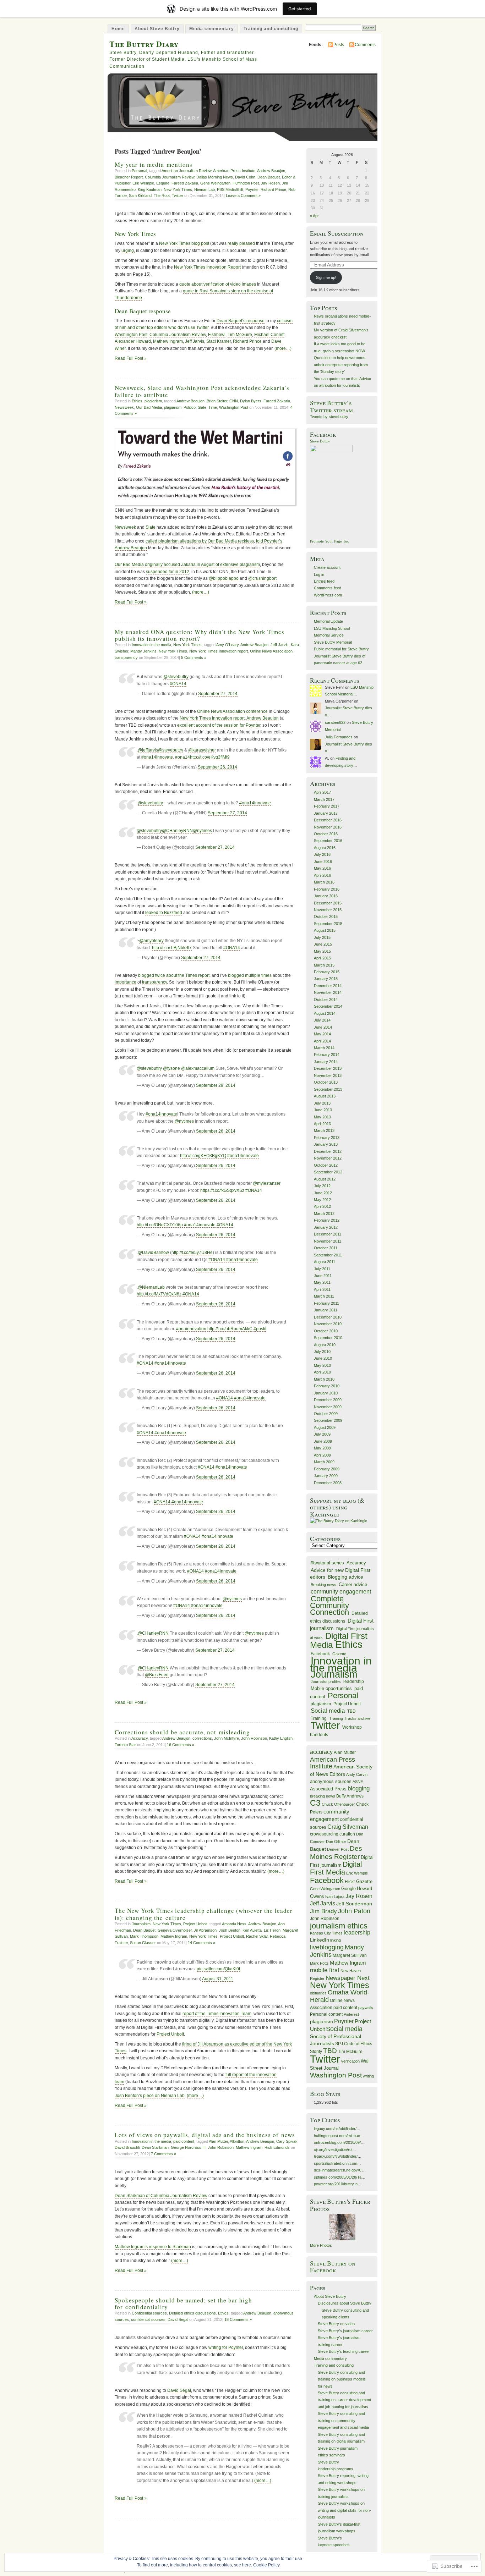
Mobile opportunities (331, 1688)
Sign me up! (326, 277)
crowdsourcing (324, 1834)
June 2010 (323, 1358)
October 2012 (326, 1165)
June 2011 (323, 1276)
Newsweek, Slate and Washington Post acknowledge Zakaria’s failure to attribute (202, 391)
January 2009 (326, 1476)
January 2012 (326, 1227)
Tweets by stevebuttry (329, 417)
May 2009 (322, 1448)
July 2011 (322, 1269)
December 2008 (328, 1483)
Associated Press (328, 1789)
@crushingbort (262, 578)
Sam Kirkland (140, 196)
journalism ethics (339, 1926)
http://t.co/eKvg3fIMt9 (210, 757)
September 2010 (328, 1338)
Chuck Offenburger (338, 1804)
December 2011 (328, 1234)
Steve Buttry (320, 441)
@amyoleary (151, 941)
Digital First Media (336, 1868)
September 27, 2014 (218, 694)
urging (128, 251)
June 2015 (323, 944)
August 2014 (325, 1013)
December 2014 (328, 986)
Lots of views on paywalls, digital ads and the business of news (205, 2135)
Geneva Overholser (175, 1930)
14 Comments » (201, 1943)
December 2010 (328, 1317)
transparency (126, 657)
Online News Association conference (232, 711)
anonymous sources (331, 1781)
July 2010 (322, 1352)
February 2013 (327, 1138)
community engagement (341, 1592)
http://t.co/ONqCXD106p (160, 1225)
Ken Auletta (252, 1930)
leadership (354, 1681)
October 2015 (326, 917)
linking (336, 1940)
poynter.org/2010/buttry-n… (338, 2184)
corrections (202, 1738)
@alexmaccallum (198, 1068)
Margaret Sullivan (350, 1955)
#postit (260, 1329)
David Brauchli (127, 2147)
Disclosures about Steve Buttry (345, 2303)
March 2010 (324, 1379)
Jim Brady (323, 1911)
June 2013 (323, 1110)
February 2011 (326, 1303)
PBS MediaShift (230, 189)
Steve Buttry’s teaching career (344, 2351)
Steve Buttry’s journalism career (345, 2331)
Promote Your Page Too (330, 541)
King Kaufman (150, 189)
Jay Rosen (270, 183)
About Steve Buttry (157, 29)
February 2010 (327, 1386)
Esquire (163, 183)
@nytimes (202, 831)
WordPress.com (328, 595)
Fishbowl (217, 335)
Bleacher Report (129, 177)
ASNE (358, 1782)
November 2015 (328, 910)
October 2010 (326, 1331)
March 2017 (324, 799)
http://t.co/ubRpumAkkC (230, 1329)
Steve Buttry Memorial (333, 642)
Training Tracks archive (350, 1718)
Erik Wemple (143, 183)
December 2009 (328, 1400)
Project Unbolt (195, 1924)
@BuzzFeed (157, 1675)
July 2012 (322, 1186)
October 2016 (326, 834)
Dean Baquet (269, 177)
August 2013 (325, 1096)
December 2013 (328, 1068)
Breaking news (323, 1585)
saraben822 (335, 722)
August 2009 (325, 1427)
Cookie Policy (266, 2565)
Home (118, 29)
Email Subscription (337, 233)
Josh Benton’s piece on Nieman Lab (150, 2096)
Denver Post (338, 1849)
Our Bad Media (149, 407)
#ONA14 (178, 684)
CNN (234, 401)
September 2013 (328, 1089)
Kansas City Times (326, 1933)
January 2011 (326, 1310)
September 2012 (328, 1172)
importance (126, 982)
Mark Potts (319, 1963)
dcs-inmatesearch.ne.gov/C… (340, 2170)
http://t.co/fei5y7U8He (192, 1253)
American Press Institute (234, 171)
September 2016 (328, 841)
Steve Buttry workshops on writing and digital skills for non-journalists (344, 2510)
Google (348, 1889)
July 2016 (322, 854)
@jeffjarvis (148, 750)
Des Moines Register (336, 1852)
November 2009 (328, 1407)
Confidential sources (149, 2313)
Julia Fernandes (339, 737)
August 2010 (325, 1345)
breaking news (323, 1796)
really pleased (241, 243)
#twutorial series (327, 1563)
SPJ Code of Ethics (354, 2044)
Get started (300, 9)
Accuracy (140, 1738)
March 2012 (324, 1213)
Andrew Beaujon (271, 171)
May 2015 (322, 951)
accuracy (321, 1752)
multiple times (258, 975)
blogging (359, 1788)
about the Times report (188, 975)
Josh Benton (230, 1930)
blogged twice (152, 975)
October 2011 (326, 1248)
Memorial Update (328, 621)
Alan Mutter (218, 2141)
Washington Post (131, 335)
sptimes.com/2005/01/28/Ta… (340, 2177)
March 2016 (324, 882)
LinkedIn (320, 1940)
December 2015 (328, 903)
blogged (236, 975)
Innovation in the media (151, 645)
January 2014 (326, 1062)
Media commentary (212, 29)
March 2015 (324, 965)
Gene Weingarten (215, 183)
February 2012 (327, 1220)
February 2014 (327, 1055)
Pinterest (351, 2014)
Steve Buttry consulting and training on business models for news (342, 2379)
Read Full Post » (131, 358)
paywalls (366, 2008)
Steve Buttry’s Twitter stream (331, 406)
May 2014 (322, 1034)
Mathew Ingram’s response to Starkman (153, 2247)
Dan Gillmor (336, 1842)
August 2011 (325, 1262)
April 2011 (322, 1289)
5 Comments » (194, 657)
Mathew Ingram (168, 341)
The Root (162, 196)
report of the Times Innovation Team (217, 2014)
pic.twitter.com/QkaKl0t (218, 1969)
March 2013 (324, 1130)
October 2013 (326, 1082)
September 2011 (328, 1255)
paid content (184, 2141)
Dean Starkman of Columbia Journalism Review (161, 2196)
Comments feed (328, 588)
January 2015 (326, 979)
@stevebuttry (176, 677)
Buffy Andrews (350, 1796)
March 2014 (324, 1048)
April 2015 (322, 958)
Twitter (178, 196)
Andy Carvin (357, 1774)
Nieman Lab (205, 189)
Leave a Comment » (243, 196)
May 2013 (322, 1117)
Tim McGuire (240, 335)
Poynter (252, 189)
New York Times (178, 189)
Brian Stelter (217, 401)
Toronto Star (125, 1745)
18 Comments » (238, 2319)
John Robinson (254, 1738)
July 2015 (322, 937)
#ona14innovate (157, 757)
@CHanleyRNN (177, 831)
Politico (190, 407)
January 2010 (326, 1393)
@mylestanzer (267, 1183)
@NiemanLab (151, 1287)
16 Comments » (181, 1745)
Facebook (320, 1654)
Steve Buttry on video (336, 2324)
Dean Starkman (155, 2147)
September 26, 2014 (217, 767)
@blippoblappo (224, 578)
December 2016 (328, 820)
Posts (339, 45)
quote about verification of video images (218, 284)
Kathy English (281, 1738)
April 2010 (322, 1372)
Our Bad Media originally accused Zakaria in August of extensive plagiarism (187, 565)
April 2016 (322, 875)
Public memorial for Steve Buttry (341, 649)
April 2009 (322, 1455)
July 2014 (322, 1020)
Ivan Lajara (335, 1897)
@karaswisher (202, 750)
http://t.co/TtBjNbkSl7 (172, 948)
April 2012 (322, 1206)
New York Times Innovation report (219, 651)
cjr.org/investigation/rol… (335, 2150)
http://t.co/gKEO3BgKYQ (203, 1156)
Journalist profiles (326, 1681)
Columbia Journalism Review (170, 177)
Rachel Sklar (257, 1936)
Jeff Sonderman (354, 1904)
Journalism (141, 1924)
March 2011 (324, 1296)
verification (350, 2061)
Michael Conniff (269, 335)
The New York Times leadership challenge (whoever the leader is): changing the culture (204, 1914)
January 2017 (326, 813)
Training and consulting (271, 29)
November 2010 (328, 1324)
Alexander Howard (133, 341)
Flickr (350, 1882)
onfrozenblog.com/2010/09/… (339, 2142)
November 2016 (328, 827)
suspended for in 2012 (168, 572)
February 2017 (327, 806)
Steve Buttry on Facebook (333, 2267)
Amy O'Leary (227, 645)
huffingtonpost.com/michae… (339, 2136)
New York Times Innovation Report (207, 267)
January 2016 (326, 896)
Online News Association (271, 651)
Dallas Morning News (215, 177)
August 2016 (325, 848)
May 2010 (322, 1365)
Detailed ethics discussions (192, 2313)
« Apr (314, 216)
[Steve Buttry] (331, 451)
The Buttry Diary (144, 44)
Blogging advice (345, 1577)
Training (319, 1718)
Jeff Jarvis (195, 341)
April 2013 (322, 1124)
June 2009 (323, 1441)
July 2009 (322, 1434)
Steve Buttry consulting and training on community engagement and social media (343, 2420)
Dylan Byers (251, 401)
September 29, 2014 (216, 1085)
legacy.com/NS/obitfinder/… (338, 2156)
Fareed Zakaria (185, 183)
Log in (319, 574)
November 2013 (328, 1075)
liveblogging (327, 1947)
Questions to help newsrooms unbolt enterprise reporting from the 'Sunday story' (341, 365)
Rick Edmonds (277, 2147)
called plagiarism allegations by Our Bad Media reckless (200, 541)
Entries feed (324, 581)
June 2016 (323, 862)
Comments (365, 45)
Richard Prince (273, 189)
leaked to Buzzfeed (164, 913)
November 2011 (328, 1241)
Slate (202, 407)
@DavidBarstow (153, 1253)
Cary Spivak (287, 2141)
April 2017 (322, 792)
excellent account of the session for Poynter (219, 725)
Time (213, 407)
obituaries (318, 1993)
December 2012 (328, 1151)
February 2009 (327, 1469)
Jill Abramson (205, 1930)
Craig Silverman (348, 1827)
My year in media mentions (154, 164)
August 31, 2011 (218, 1979)
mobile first (325, 1970)
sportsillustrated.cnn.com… (337, 2163)
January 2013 (326, 1144)
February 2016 (327, 889)
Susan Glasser (143, 1943)
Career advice (353, 1584)
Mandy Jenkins (143, 651)
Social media (328, 1711)
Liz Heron (272, 1930)
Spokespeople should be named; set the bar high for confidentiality (183, 2303)
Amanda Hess (234, 1924)
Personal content (326, 2014)
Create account (327, 567)
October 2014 (326, 1000)
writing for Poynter (226, 2347)
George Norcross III (188, 2147)
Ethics (137, 401)
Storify (316, 2052)
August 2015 (325, 930)
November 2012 (328, 1158)
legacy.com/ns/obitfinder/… (337, 2129)
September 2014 (328, 1006)
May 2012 (322, 1200)
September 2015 (328, 924)
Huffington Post (246, 183)
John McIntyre (227, 1738)
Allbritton (237, 2141)
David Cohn (245, 177)
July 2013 (322, 1103)
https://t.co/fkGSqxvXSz (222, 1190)
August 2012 (325, 1179)
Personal (139, 171)
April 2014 (322, 1041)
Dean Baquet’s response (241, 321)
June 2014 (323, 1027)
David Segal (178, 2319)
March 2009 (324, 1462)
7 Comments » (164, 2154)
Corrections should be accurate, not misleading (182, 1732)
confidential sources (148, 2319)
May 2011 (322, 1282)
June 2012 (323, 1193)
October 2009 (326, 1414)
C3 (315, 1803)
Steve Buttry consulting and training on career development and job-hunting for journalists (344, 2400)
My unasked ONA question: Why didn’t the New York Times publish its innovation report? (200, 635)
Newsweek (124, 407)
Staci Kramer (219, 341)
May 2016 (322, 868)
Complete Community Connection (329, 1606)
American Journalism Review (186, 171)
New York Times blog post (184, 243)
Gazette (339, 1654)
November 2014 (328, 992)
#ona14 (182, 757)
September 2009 (328, 1420)
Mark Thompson (144, 1936)
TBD (352, 1711)
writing (368, 2076)
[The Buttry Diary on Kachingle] (339, 1521)
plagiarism (153, 401)
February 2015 (327, 972)
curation (347, 1834)
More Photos (321, 2245)
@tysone (171, 1068)
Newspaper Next (348, 1978)
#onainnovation (191, 1329)
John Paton (354, 1911)
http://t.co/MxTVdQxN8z (159, 1294)
